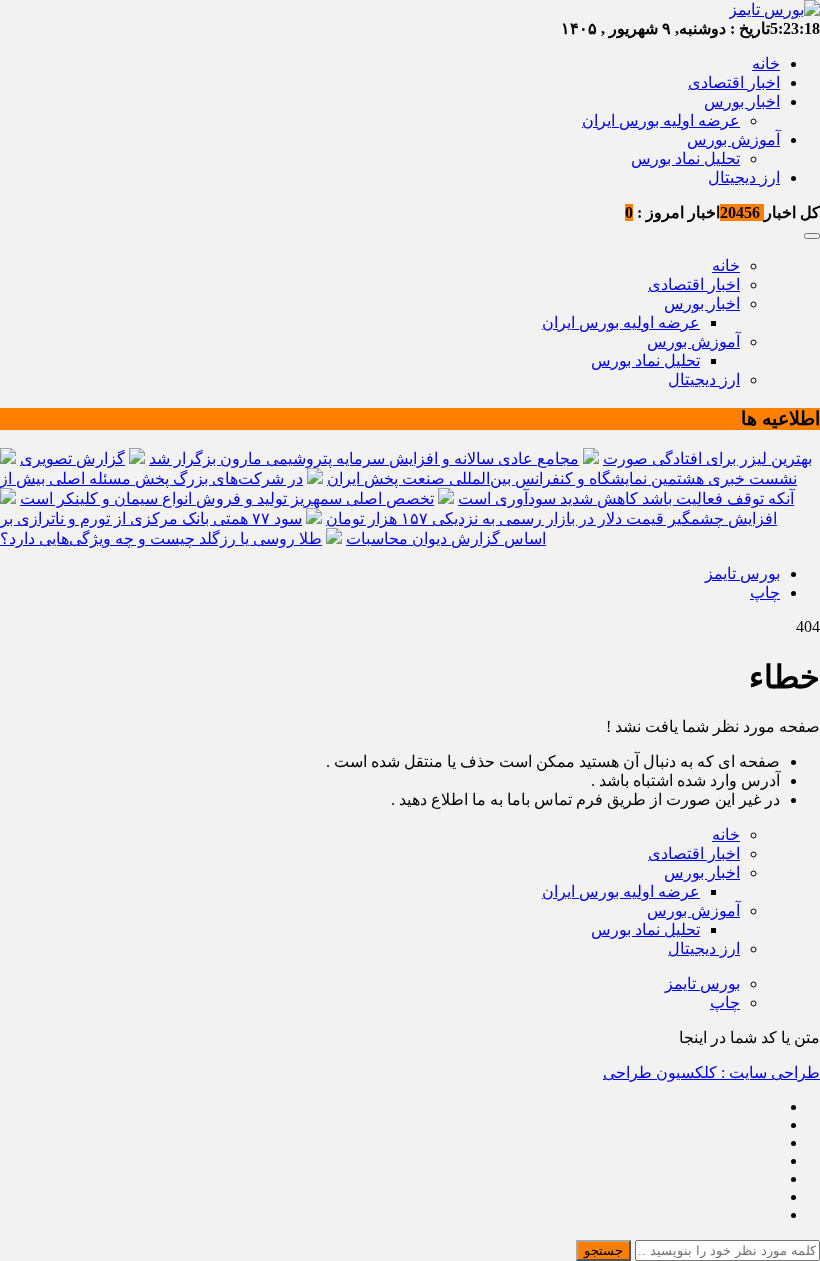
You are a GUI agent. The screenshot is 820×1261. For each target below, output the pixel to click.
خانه (766, 63)
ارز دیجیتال (744, 177)
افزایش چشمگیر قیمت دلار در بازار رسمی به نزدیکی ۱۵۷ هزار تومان (551, 518)
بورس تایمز (742, 573)
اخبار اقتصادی (734, 82)
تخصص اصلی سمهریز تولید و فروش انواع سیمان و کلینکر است (227, 498)
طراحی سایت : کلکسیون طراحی (711, 1072)
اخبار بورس (742, 101)
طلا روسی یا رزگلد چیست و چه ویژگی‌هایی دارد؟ (161, 538)
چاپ (765, 592)
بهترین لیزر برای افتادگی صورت (707, 458)
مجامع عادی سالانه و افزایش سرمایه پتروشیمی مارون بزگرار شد (364, 458)
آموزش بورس (733, 139)
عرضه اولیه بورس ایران (661, 120)
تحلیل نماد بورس (685, 158)
